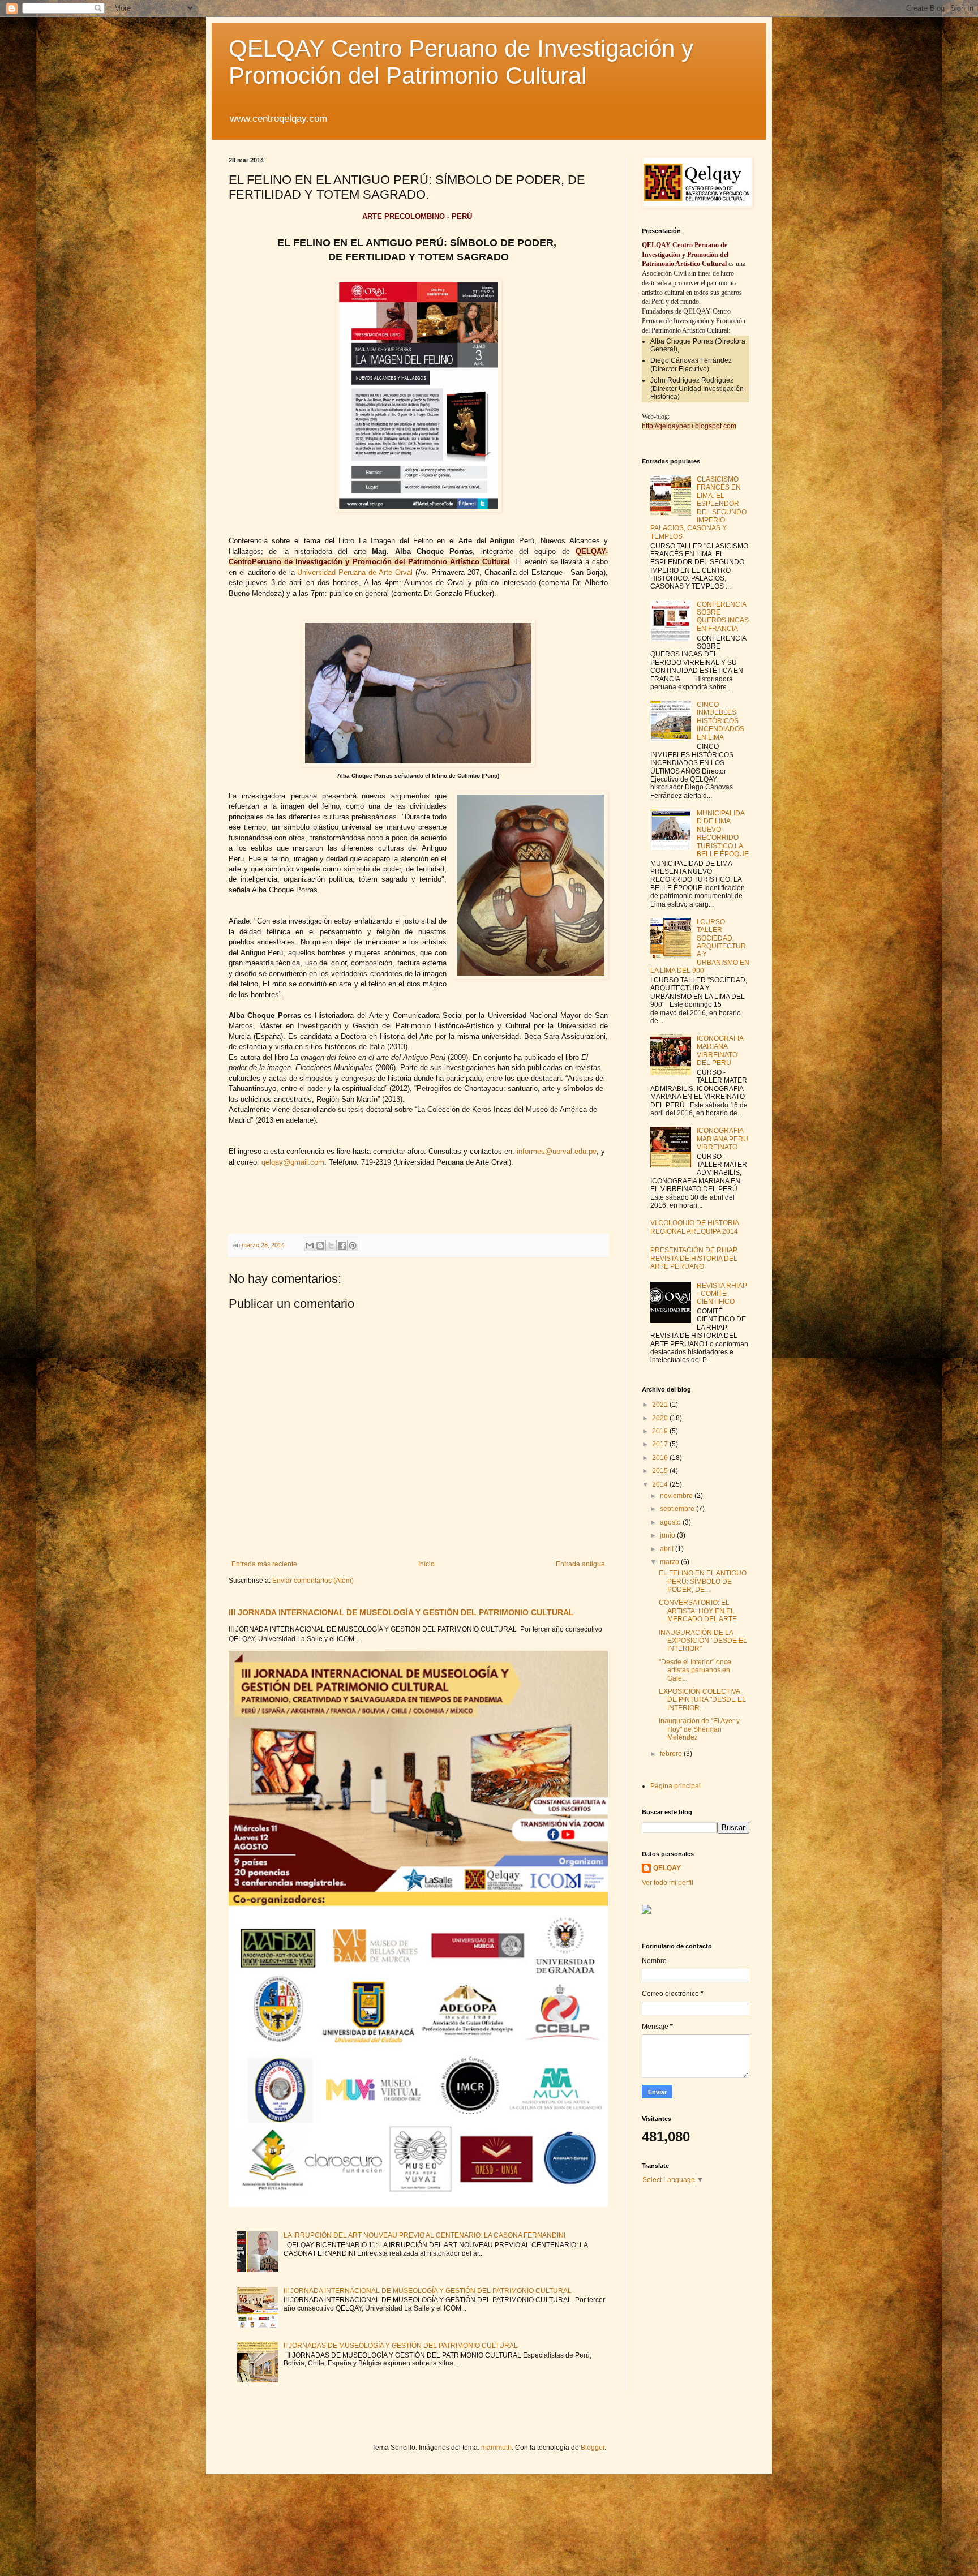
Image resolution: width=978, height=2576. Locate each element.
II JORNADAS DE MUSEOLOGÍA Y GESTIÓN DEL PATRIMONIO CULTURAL (401, 2346)
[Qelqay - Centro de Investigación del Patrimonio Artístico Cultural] (646, 1912)
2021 (661, 1405)
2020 (661, 1418)
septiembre (678, 1509)
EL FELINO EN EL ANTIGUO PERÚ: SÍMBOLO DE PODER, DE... (703, 1581)
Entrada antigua (580, 1564)
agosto (671, 1522)
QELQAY (667, 1868)
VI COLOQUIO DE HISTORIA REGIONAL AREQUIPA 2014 (694, 1227)
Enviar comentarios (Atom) (313, 1581)
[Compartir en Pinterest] (353, 1246)
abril (668, 1549)
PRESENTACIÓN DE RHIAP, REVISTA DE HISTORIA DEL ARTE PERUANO (694, 1258)
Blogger (593, 2448)
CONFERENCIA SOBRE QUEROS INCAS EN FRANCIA (723, 617)
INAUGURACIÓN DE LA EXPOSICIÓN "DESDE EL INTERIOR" (703, 1641)
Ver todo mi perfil (668, 1883)
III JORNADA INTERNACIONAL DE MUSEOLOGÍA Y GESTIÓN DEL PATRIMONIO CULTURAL (401, 1612)
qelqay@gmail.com (293, 1162)
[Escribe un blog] (320, 1246)
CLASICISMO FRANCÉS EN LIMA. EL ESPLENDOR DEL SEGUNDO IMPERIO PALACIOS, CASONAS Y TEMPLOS (698, 508)
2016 (661, 1458)
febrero (672, 1754)
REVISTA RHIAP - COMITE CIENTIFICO (722, 1294)
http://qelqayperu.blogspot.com (689, 426)
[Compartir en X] (331, 1246)
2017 (661, 1444)
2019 (661, 1431)
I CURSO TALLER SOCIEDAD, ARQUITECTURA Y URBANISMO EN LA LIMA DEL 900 (700, 946)
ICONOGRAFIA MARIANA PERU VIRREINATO (722, 1139)
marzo (670, 1562)
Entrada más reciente (264, 1564)
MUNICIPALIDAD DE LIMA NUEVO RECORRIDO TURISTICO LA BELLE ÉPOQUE (723, 834)
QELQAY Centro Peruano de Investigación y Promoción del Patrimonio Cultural (461, 62)
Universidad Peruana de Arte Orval (355, 572)
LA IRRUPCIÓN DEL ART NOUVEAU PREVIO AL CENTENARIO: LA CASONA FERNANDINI (424, 2235)
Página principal (675, 1786)
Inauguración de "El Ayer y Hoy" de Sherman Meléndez (699, 1729)
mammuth (496, 2448)
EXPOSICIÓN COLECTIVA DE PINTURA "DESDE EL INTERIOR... (702, 1700)
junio (668, 1535)
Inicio (426, 1564)
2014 (661, 1484)
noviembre (677, 1496)
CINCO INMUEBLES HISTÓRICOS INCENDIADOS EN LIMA (720, 721)
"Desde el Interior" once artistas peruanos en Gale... (695, 1670)
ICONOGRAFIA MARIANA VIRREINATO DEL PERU (720, 1051)
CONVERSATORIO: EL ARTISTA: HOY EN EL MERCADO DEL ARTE (698, 1611)
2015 (661, 1471)
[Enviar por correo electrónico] (310, 1246)
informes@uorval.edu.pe (557, 1151)
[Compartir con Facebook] (342, 1246)
